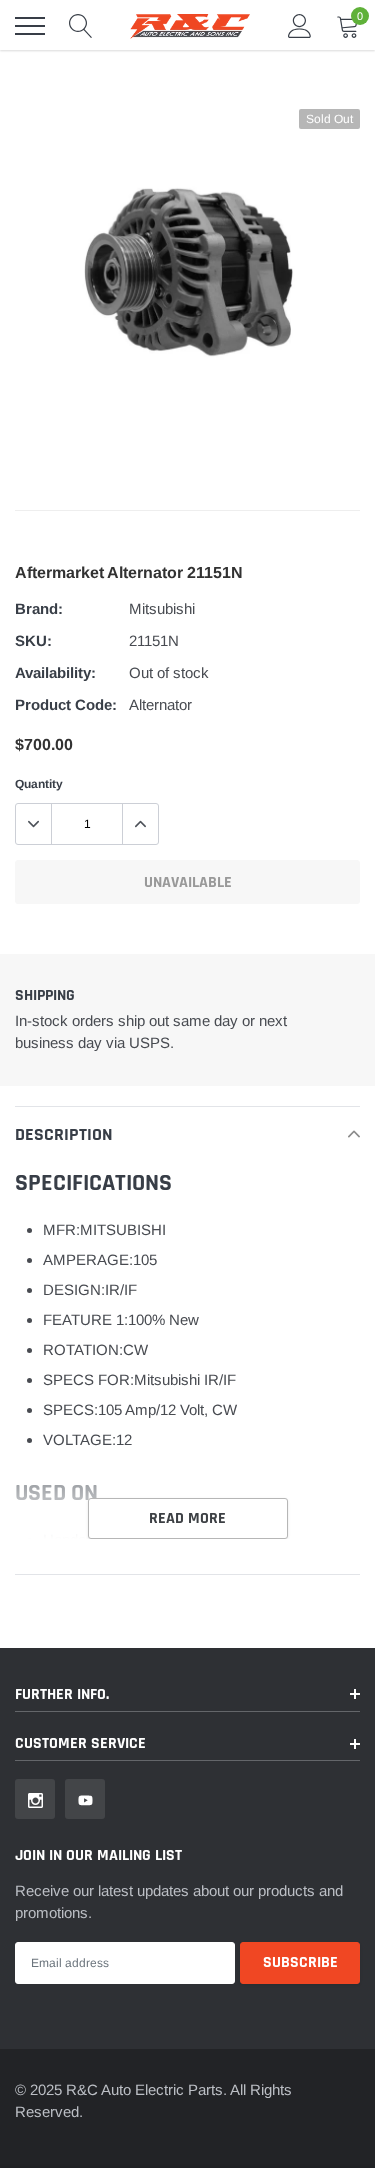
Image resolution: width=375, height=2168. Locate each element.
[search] (81, 26)
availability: (55, 672)
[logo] (190, 26)
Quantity (39, 784)
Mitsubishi (162, 608)
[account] (300, 25)
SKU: (33, 640)
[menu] (30, 26)
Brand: (39, 608)
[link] (35, 1799)
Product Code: (66, 704)
